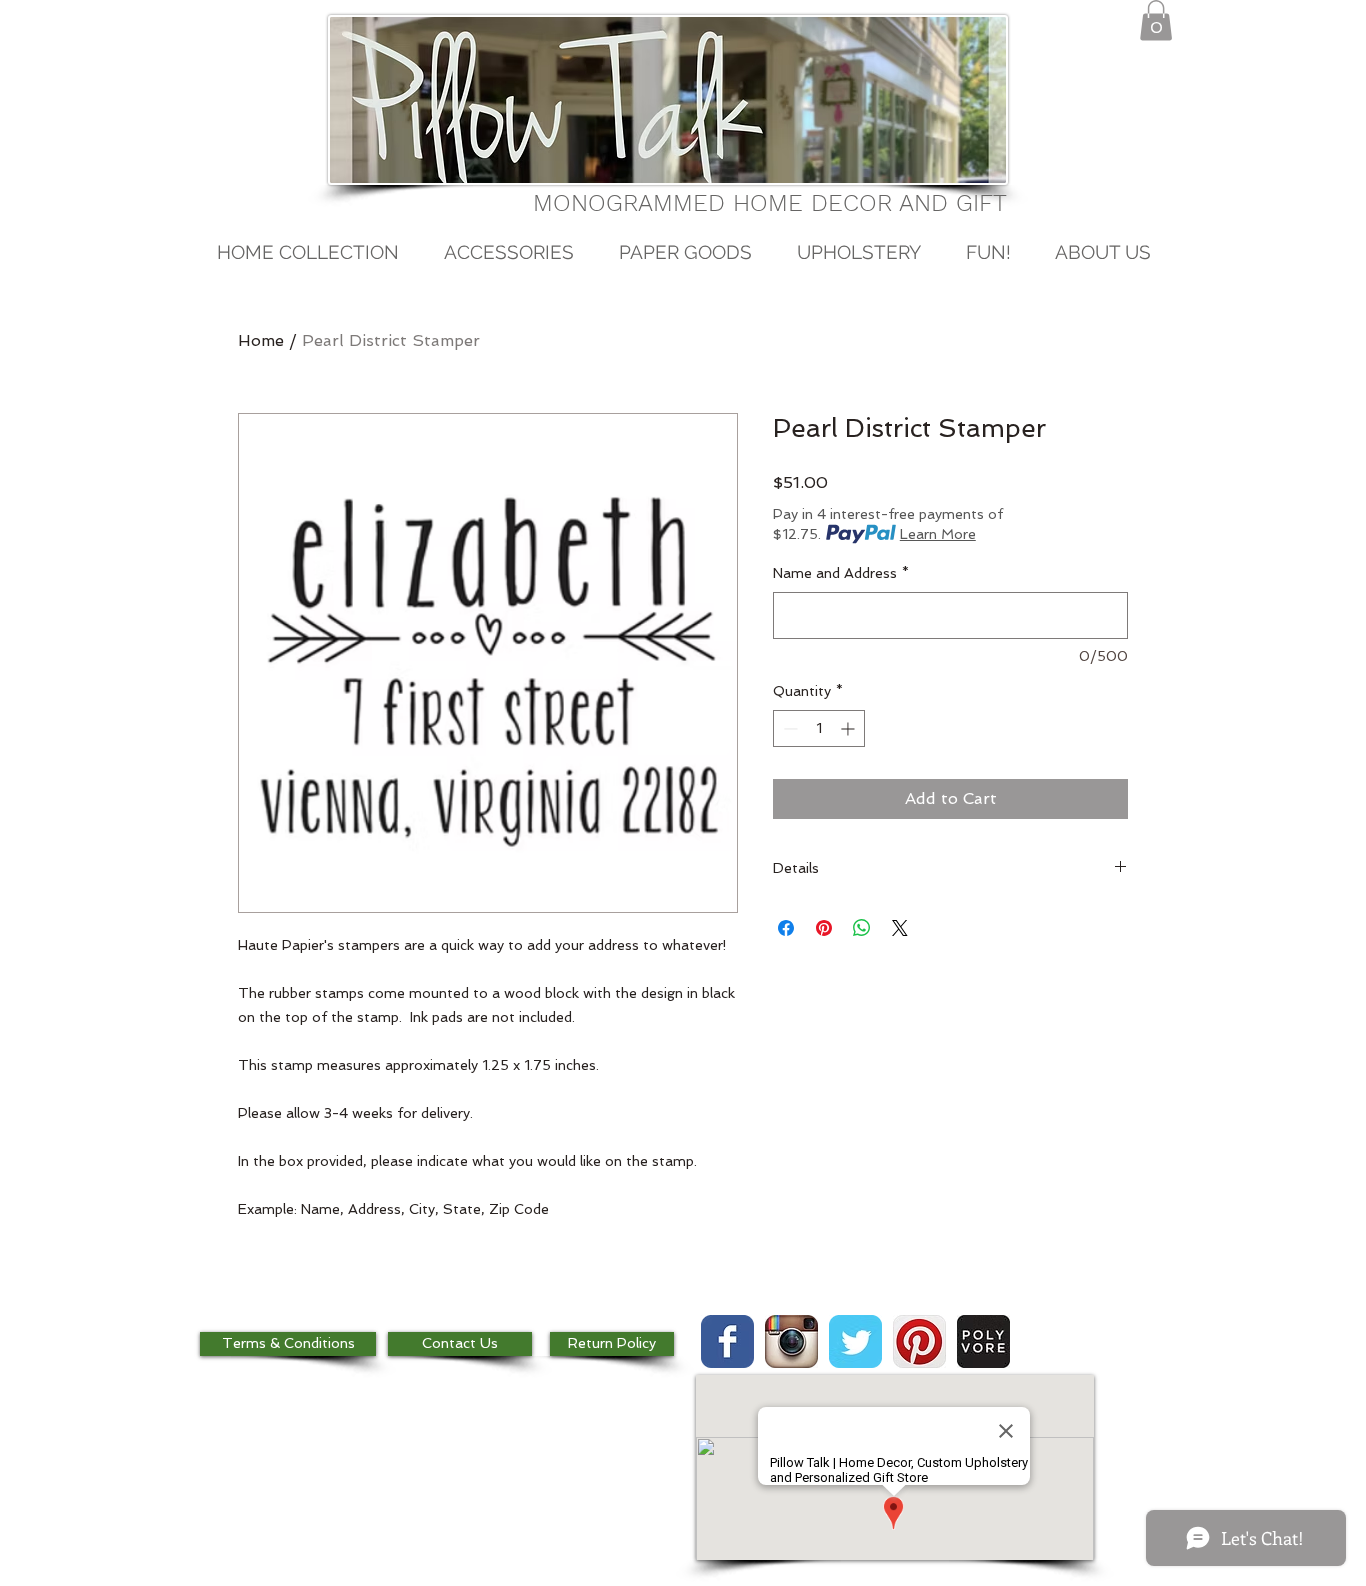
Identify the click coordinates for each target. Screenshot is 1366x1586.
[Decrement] (788, 728)
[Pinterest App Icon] (919, 1341)
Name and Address (841, 573)
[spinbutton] (819, 728)
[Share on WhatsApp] (862, 928)
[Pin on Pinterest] (824, 928)
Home (261, 340)
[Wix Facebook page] (727, 1341)
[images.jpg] (983, 1341)
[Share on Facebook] (786, 928)
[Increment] (849, 728)
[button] (1156, 20)
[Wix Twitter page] (855, 1341)
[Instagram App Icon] (791, 1341)
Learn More (938, 534)
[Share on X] (900, 928)
